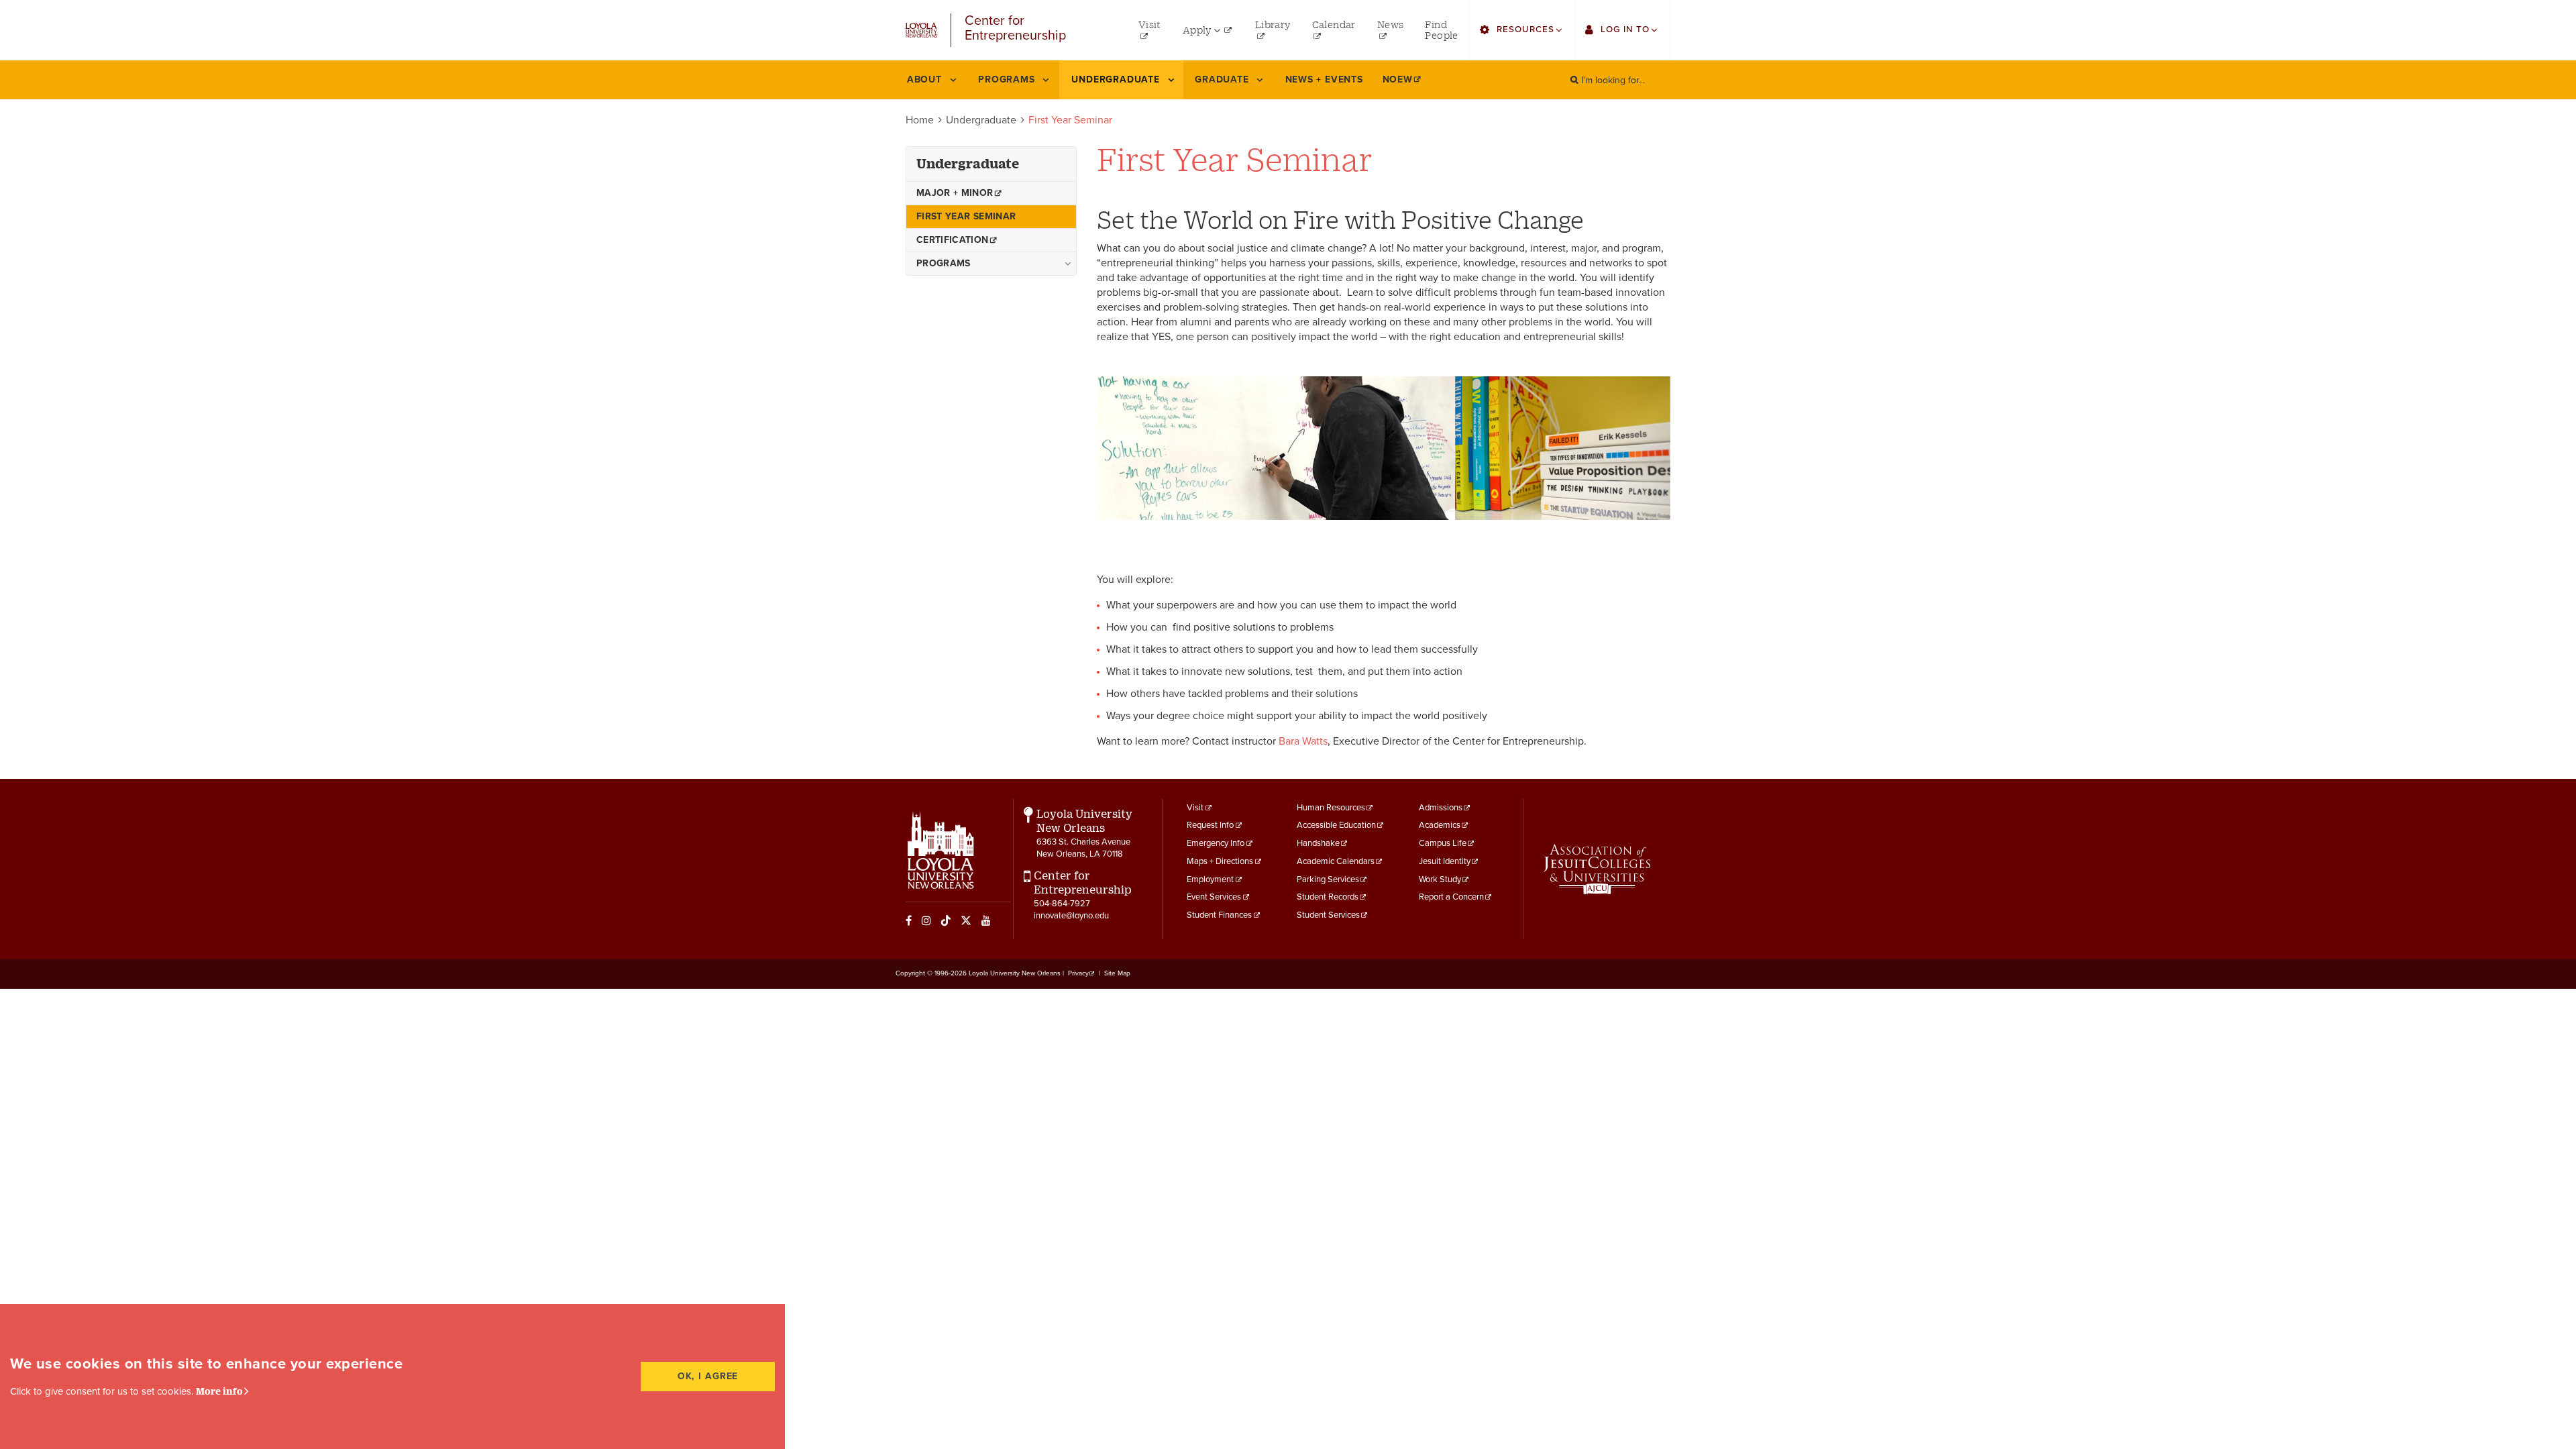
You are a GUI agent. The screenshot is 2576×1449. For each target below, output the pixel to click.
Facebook (909, 920)
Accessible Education (1336, 825)
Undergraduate (981, 120)
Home (920, 120)
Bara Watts (1303, 741)
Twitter (966, 920)
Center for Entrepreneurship (1015, 29)
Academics (1440, 825)
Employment (1210, 879)
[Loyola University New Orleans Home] (921, 30)
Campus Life (1443, 843)
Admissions (1441, 808)
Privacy (1078, 973)
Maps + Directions (1220, 861)
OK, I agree (708, 1376)
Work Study (1440, 879)
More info (219, 1391)
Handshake (1318, 843)
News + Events (1324, 79)
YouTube (986, 920)
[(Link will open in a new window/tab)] (1597, 869)
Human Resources (1331, 808)
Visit (1195, 808)
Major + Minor (955, 193)
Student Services (1328, 915)
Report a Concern (1451, 897)
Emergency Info (1216, 843)
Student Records (1328, 897)
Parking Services (1328, 879)
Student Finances (1219, 915)
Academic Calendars (1336, 861)
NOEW (1398, 79)
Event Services (1214, 897)
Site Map (1117, 973)
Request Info (1210, 825)
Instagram (926, 920)
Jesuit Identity (1445, 861)
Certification (953, 240)
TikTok (946, 920)
